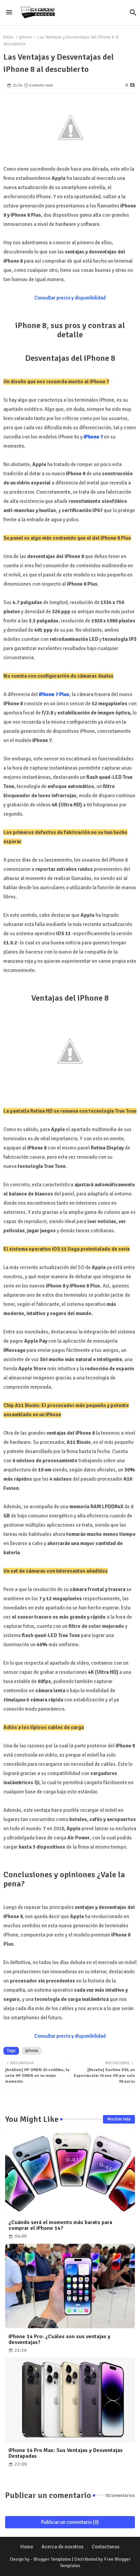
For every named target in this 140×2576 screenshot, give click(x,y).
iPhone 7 (93, 437)
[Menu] (9, 13)
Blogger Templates (52, 2559)
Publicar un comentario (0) (70, 2522)
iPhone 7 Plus (54, 694)
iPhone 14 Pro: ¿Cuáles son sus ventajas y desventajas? (59, 2340)
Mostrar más (119, 2119)
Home (27, 2547)
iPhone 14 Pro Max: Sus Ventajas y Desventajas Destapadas (66, 2453)
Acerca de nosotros (63, 2547)
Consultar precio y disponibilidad (70, 298)
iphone (25, 37)
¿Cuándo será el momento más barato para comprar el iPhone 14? (60, 2225)
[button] (133, 13)
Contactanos (106, 2547)
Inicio (8, 37)
